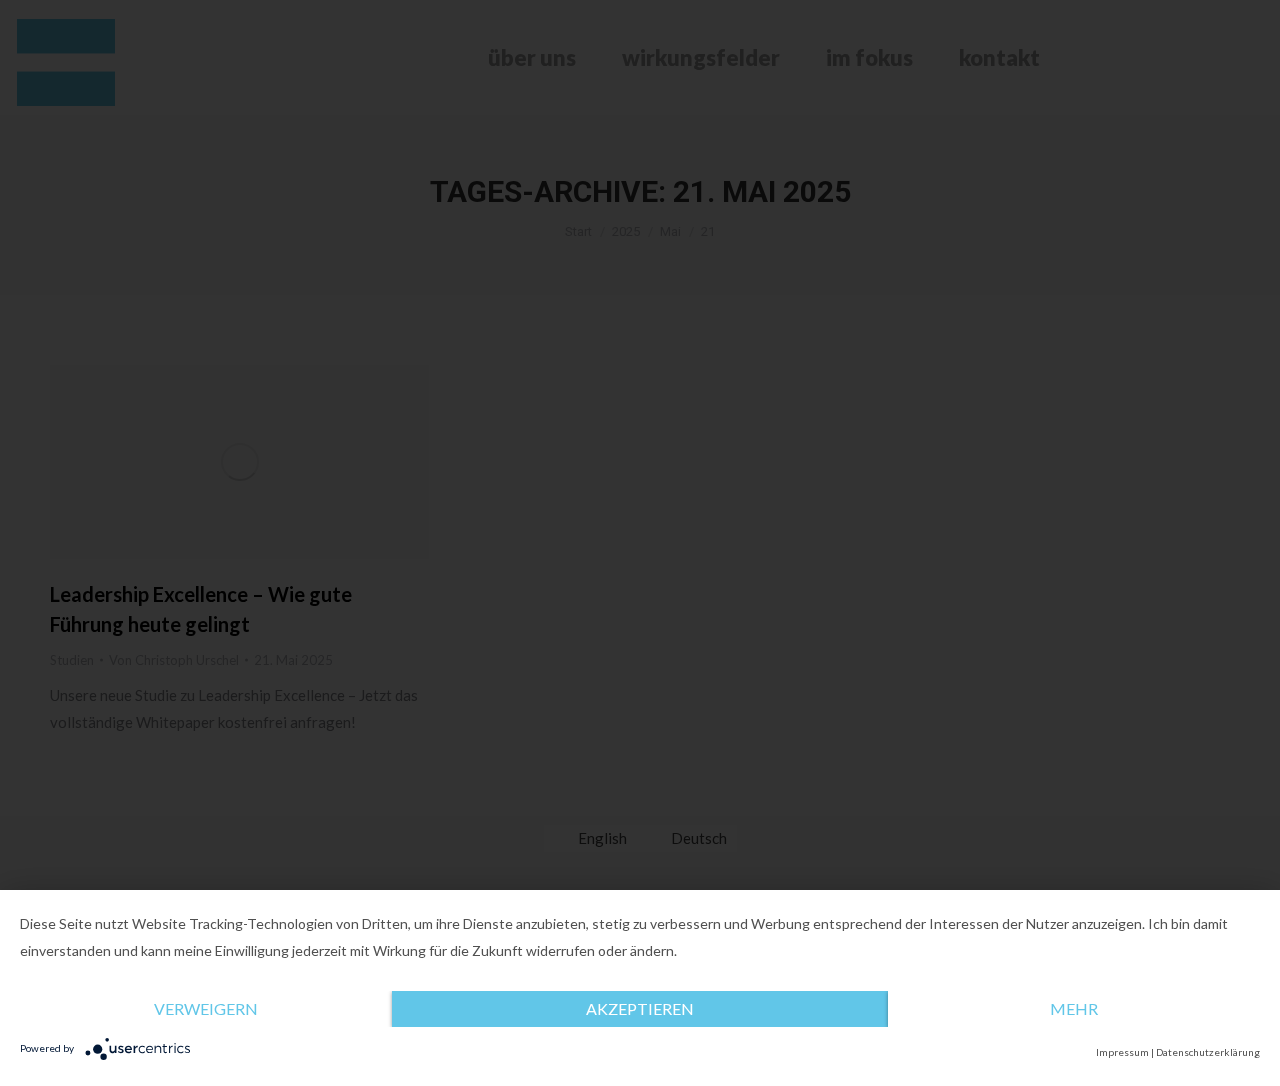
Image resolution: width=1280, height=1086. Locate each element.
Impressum (1122, 1052)
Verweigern (206, 1008)
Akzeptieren (640, 1008)
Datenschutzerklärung (1208, 1052)
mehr (1074, 1008)
